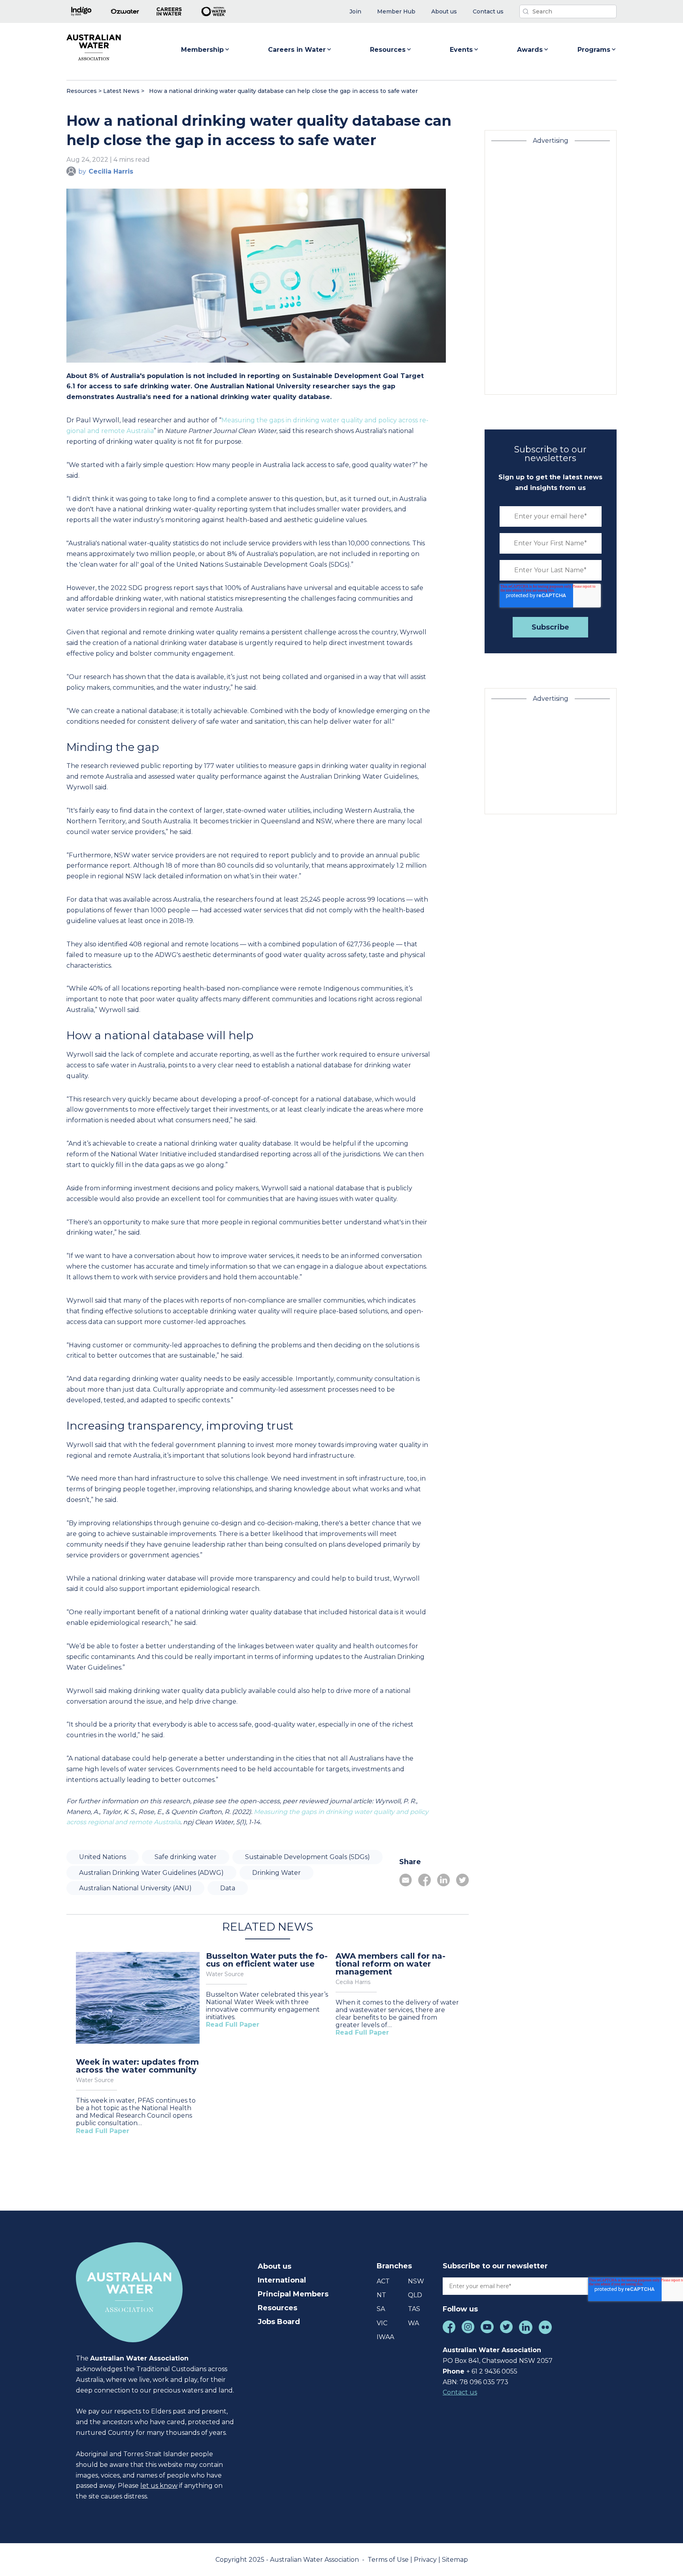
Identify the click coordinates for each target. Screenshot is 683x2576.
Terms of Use (389, 2560)
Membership (202, 50)
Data (228, 1888)
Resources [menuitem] (277, 2308)
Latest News (121, 91)
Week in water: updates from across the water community (137, 2066)
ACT (383, 2281)
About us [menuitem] (275, 2266)
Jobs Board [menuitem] (279, 2322)
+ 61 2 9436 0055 (492, 2371)
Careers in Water (297, 50)
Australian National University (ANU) (135, 1888)
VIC (382, 2323)
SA (381, 2309)
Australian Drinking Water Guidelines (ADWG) (151, 1873)
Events (461, 50)
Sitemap (455, 2560)
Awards (530, 50)
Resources (388, 50)
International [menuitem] (282, 2280)
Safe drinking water (186, 1857)
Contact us (460, 2392)
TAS (414, 2309)
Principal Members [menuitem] (293, 2294)
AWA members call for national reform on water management (391, 1964)
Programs (594, 50)
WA (413, 2323)
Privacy (426, 2560)
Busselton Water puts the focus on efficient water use (267, 1960)
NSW (416, 2281)
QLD (415, 2295)
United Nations (103, 1857)
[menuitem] (355, 12)
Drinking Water (276, 1873)
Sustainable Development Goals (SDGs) (308, 1857)
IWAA (385, 2337)
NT (381, 2295)
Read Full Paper (103, 2131)
